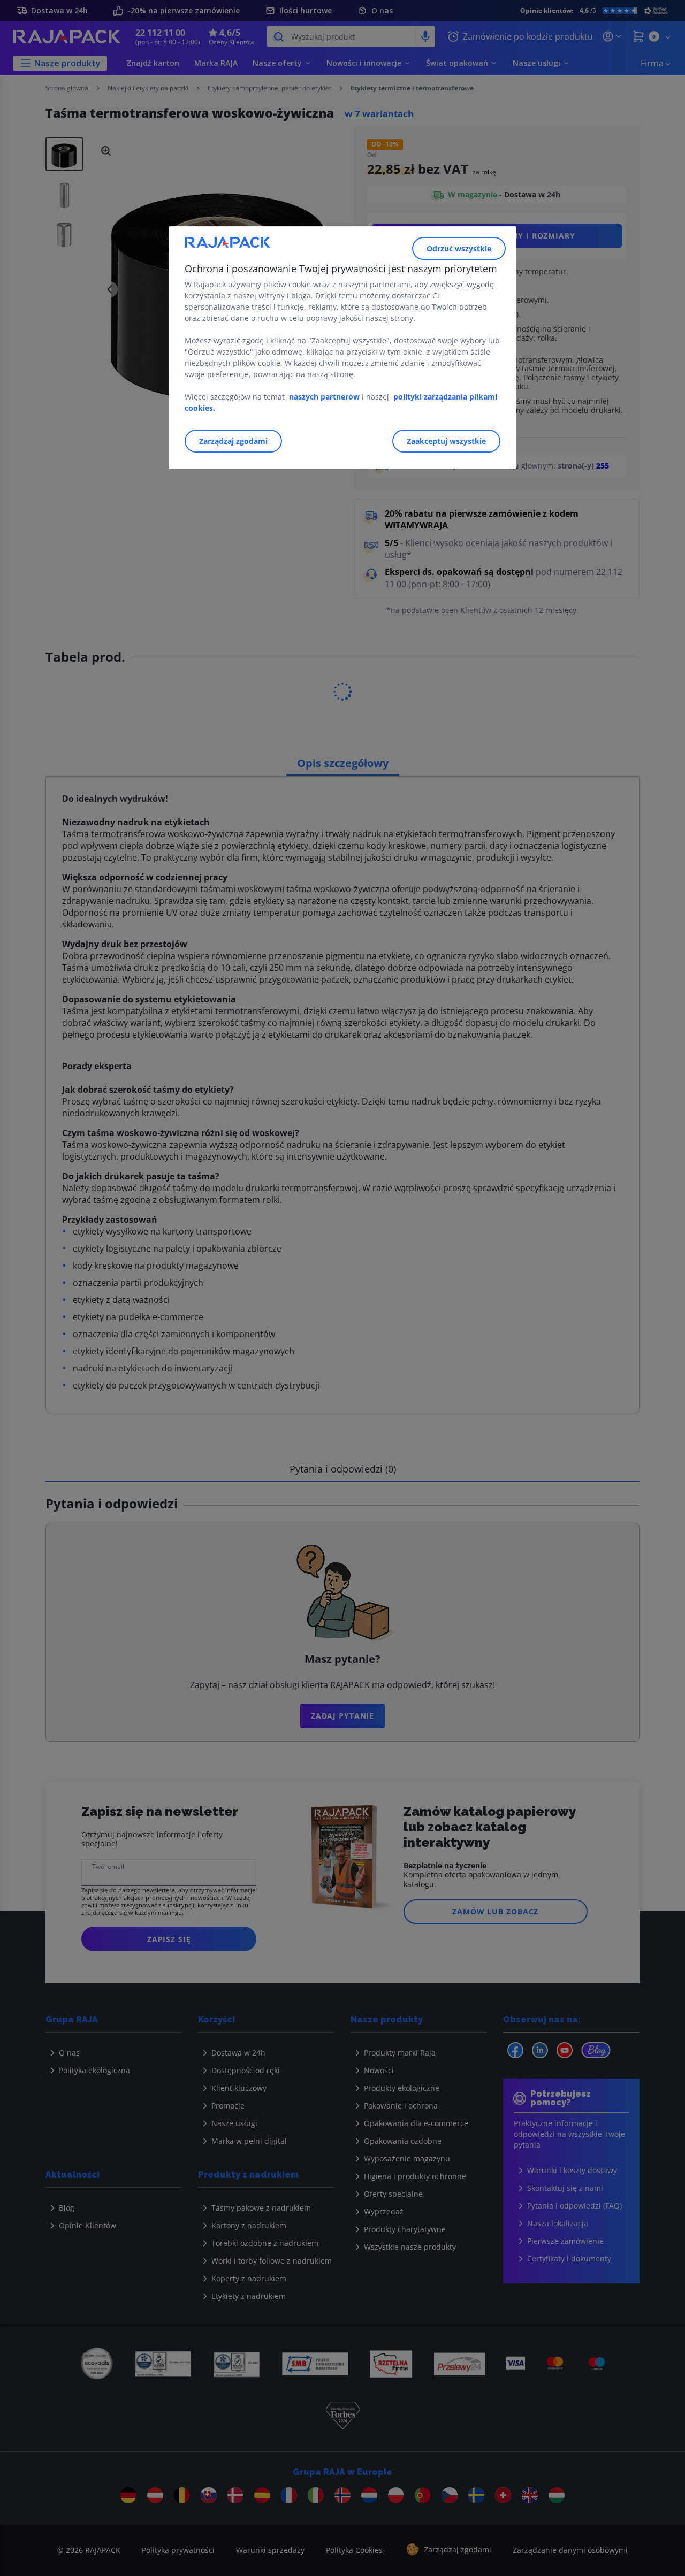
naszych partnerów (325, 397)
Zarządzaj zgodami (233, 441)
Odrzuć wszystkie (459, 248)
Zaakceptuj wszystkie (446, 441)
